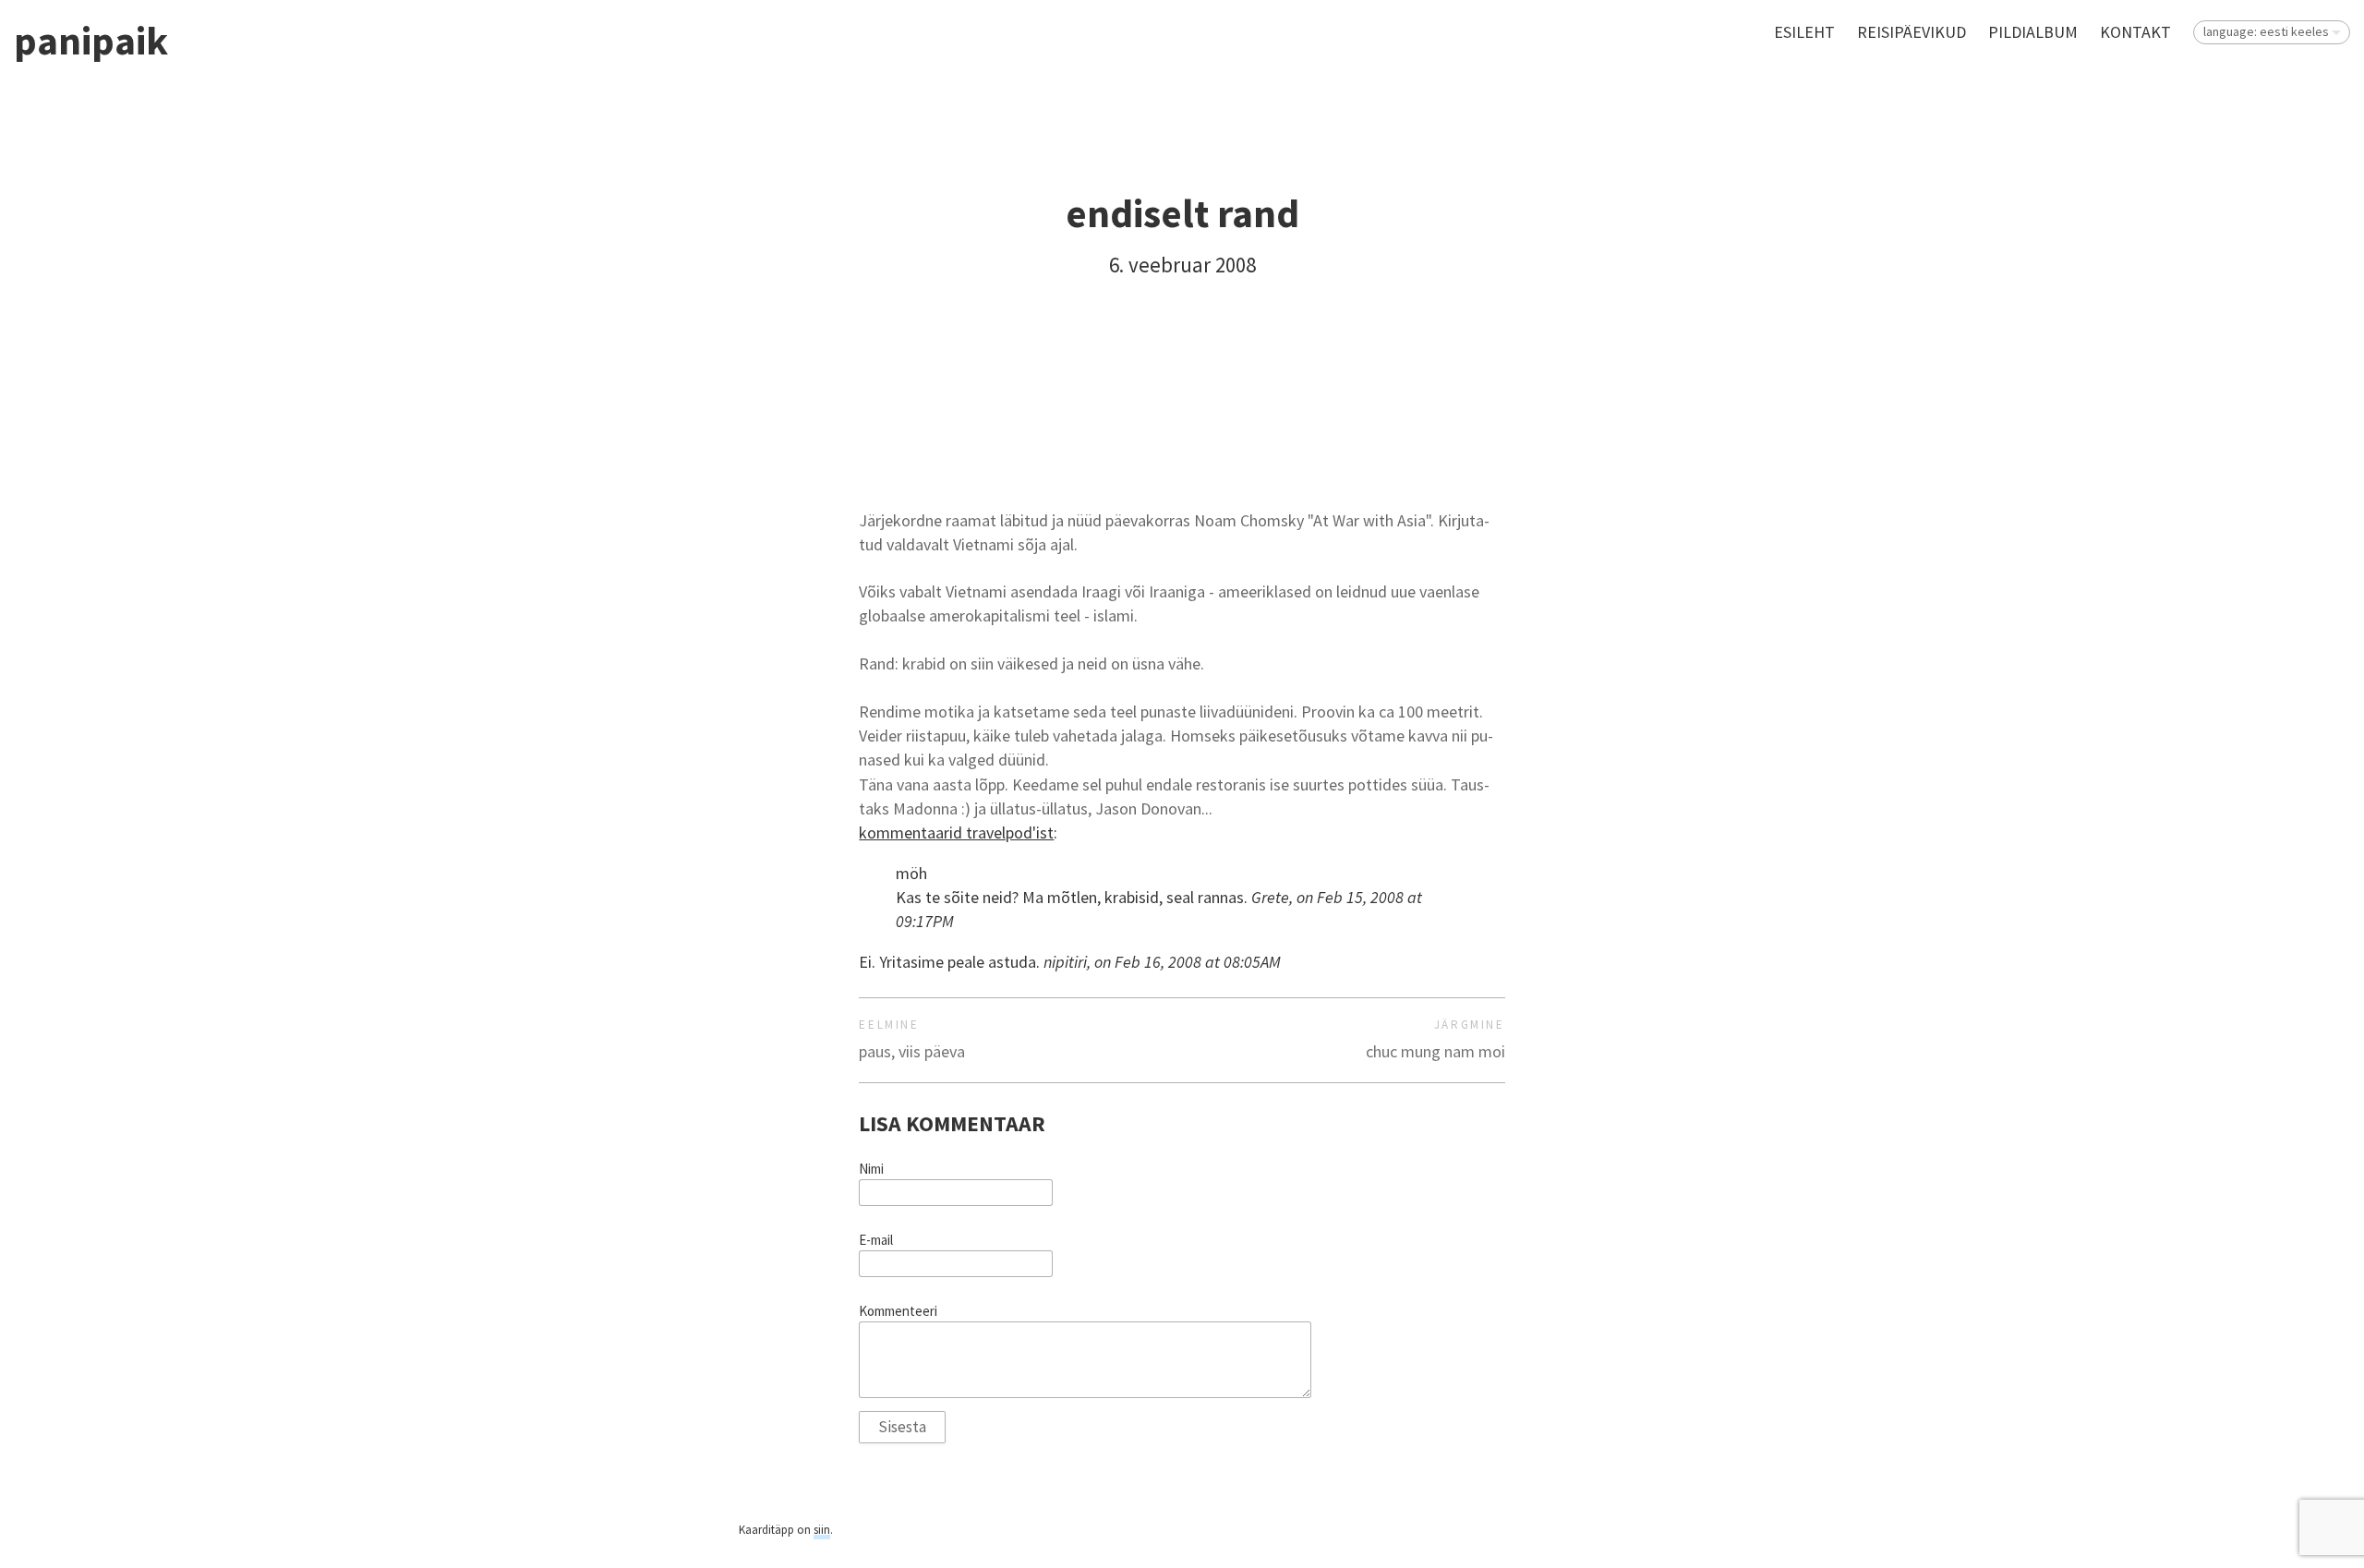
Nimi (871, 1169)
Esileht (1804, 32)
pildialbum (2033, 32)
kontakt (2135, 32)
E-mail (876, 1240)
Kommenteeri (898, 1311)
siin (822, 1530)
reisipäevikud (1912, 32)
